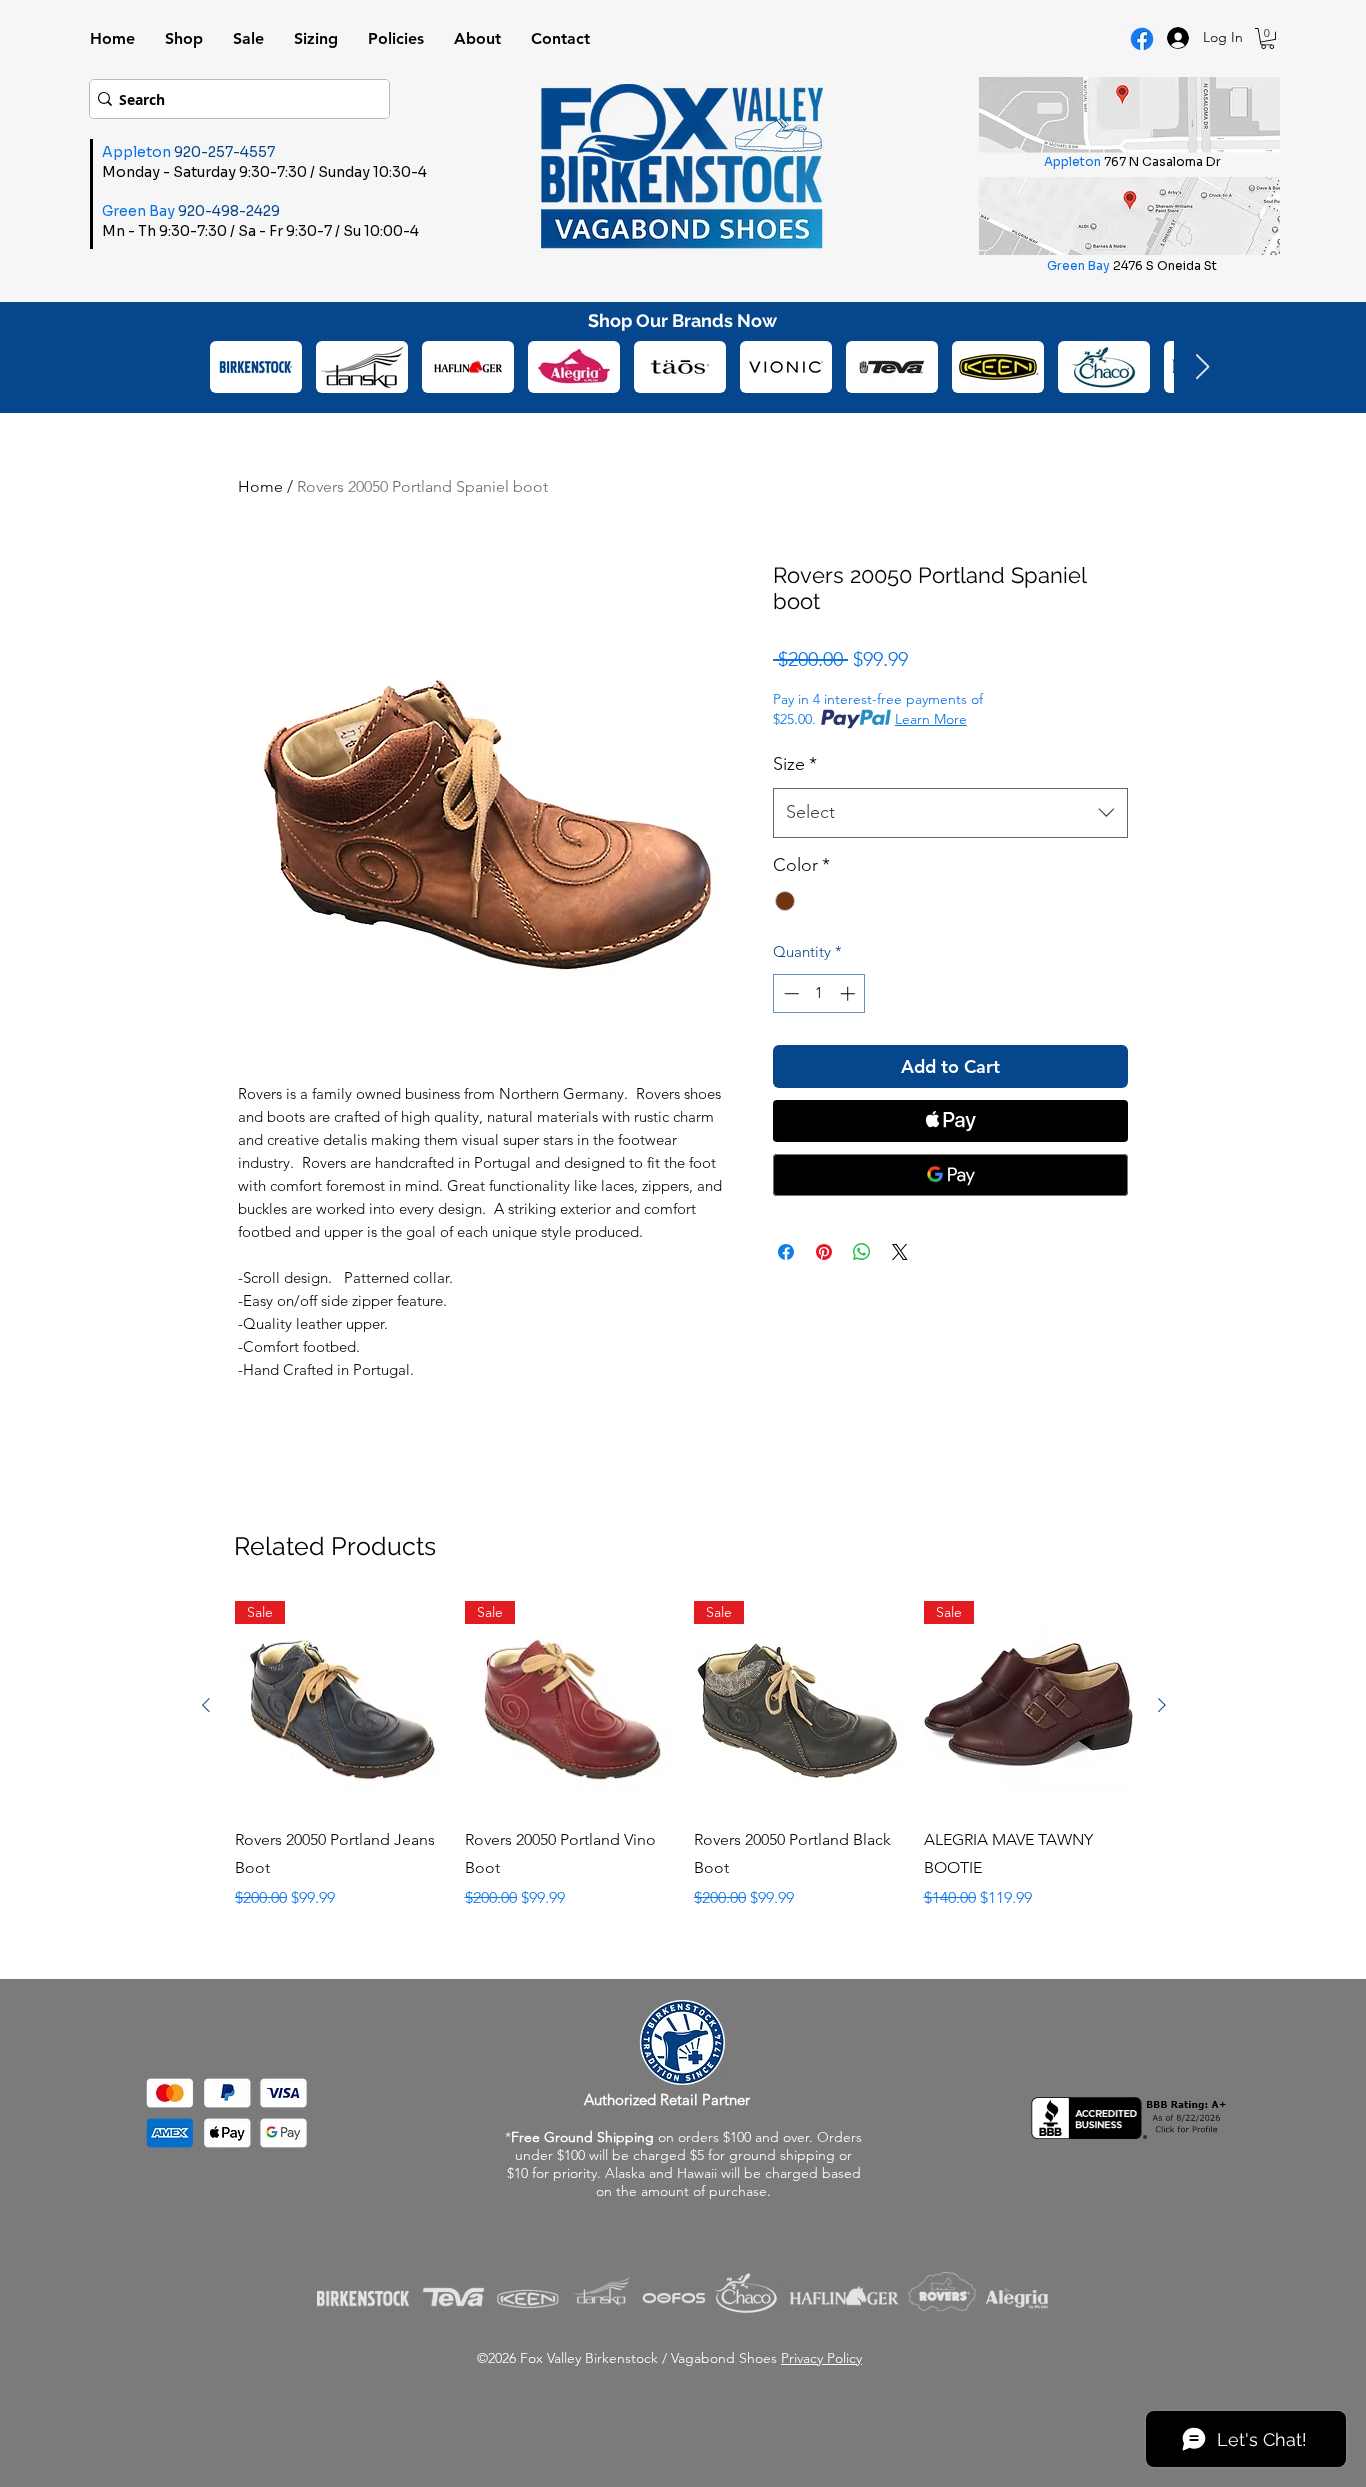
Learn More (931, 719)
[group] (684, 1770)
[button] (1267, 38)
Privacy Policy (821, 2358)
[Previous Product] (206, 1705)
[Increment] (849, 993)
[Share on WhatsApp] (862, 1252)
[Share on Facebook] (786, 1252)
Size (795, 764)
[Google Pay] (950, 1175)
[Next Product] (1162, 1705)
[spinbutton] (819, 993)
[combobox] (950, 813)
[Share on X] (900, 1252)
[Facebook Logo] (1142, 39)
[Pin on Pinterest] (824, 1252)
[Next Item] (1202, 367)
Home (260, 486)
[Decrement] (789, 993)
